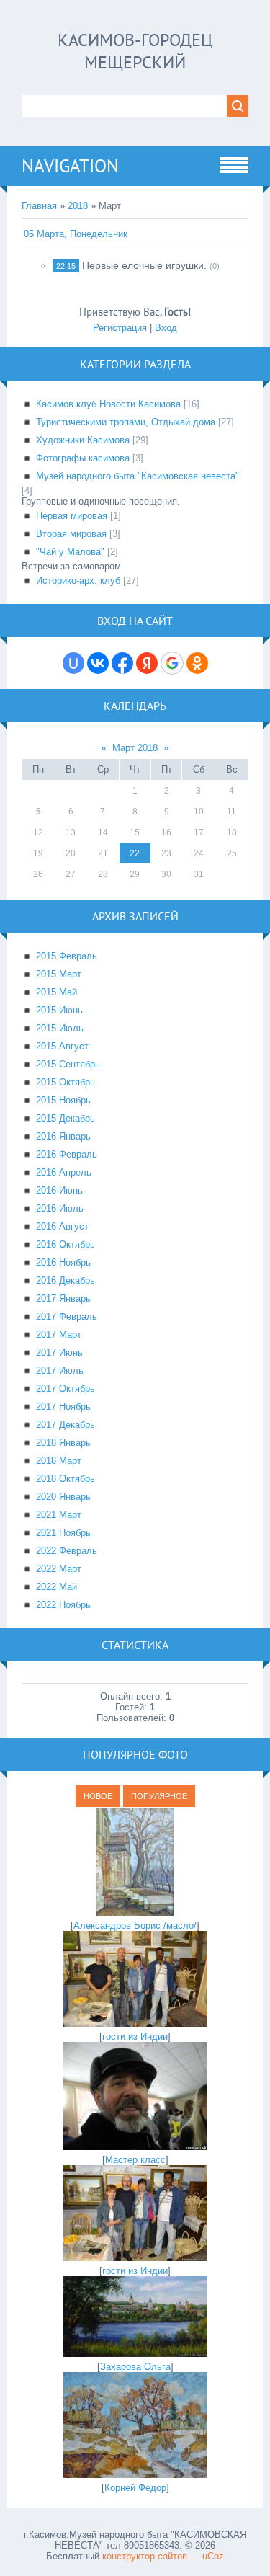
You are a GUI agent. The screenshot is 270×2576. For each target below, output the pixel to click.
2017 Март (59, 1334)
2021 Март (59, 1515)
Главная (39, 206)
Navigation (70, 166)
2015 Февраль (67, 956)
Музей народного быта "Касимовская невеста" (138, 476)
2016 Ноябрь (63, 1262)
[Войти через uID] (73, 663)
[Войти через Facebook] (122, 663)
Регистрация (120, 328)
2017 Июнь (59, 1353)
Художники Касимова (83, 440)
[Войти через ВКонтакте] (98, 663)
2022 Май (57, 1587)
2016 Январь (63, 1136)
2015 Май (57, 992)
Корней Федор (135, 2488)
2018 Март (59, 1461)
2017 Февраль (67, 1316)
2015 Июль (60, 1028)
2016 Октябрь (66, 1244)
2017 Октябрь (66, 1389)
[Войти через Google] (172, 663)
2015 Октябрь (66, 1082)
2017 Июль (60, 1371)
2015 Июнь (59, 1010)
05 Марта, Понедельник (76, 234)
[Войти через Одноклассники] (197, 663)
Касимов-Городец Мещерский (135, 51)
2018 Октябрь (66, 1479)
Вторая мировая (71, 534)
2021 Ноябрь (63, 1533)
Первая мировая (72, 516)
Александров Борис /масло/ (135, 1926)
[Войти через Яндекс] (147, 663)
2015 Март (59, 974)
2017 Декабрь (66, 1425)
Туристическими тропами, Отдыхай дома (126, 422)
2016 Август (62, 1226)
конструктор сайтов (145, 2556)
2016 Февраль (67, 1154)
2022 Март (59, 1569)
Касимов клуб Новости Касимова (108, 404)
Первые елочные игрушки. (144, 265)
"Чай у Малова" (70, 552)
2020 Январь (63, 1497)
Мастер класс (135, 2160)
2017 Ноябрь (63, 1407)
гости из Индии (135, 2037)
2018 (78, 206)
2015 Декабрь (66, 1118)
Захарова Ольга (135, 2367)
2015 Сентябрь (68, 1064)
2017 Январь (63, 1298)
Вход (166, 328)
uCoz (213, 2556)
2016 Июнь (59, 1190)
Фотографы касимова (83, 458)
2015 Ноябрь (63, 1100)
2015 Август (62, 1046)
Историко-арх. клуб (78, 581)
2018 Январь (63, 1443)
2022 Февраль (67, 1551)
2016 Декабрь (66, 1280)
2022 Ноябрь (63, 1605)
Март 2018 (135, 748)
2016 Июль (60, 1208)
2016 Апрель (64, 1172)
